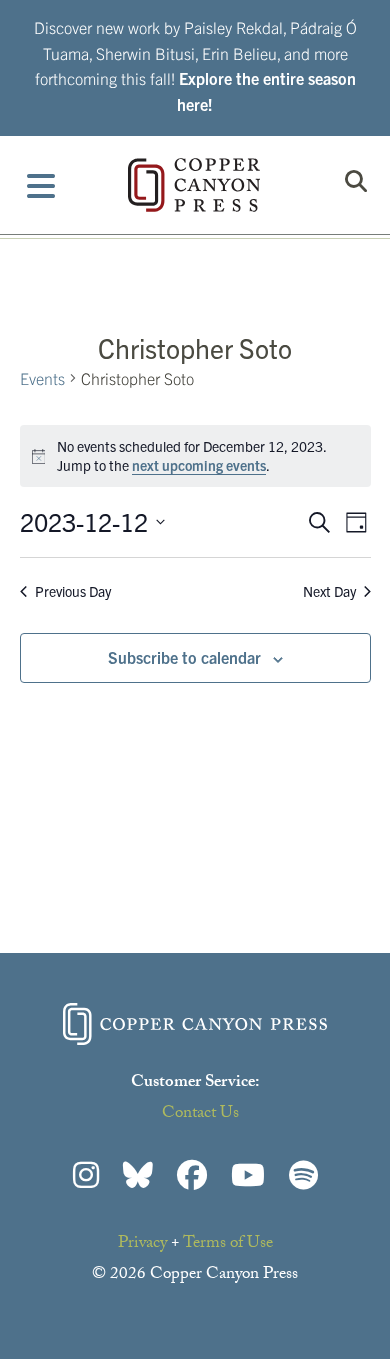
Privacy (142, 1244)
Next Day (329, 591)
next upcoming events (199, 465)
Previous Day (73, 591)
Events (42, 378)
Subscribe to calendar (184, 657)
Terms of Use (228, 1244)
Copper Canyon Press (194, 185)
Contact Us (200, 1114)
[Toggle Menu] (41, 185)
